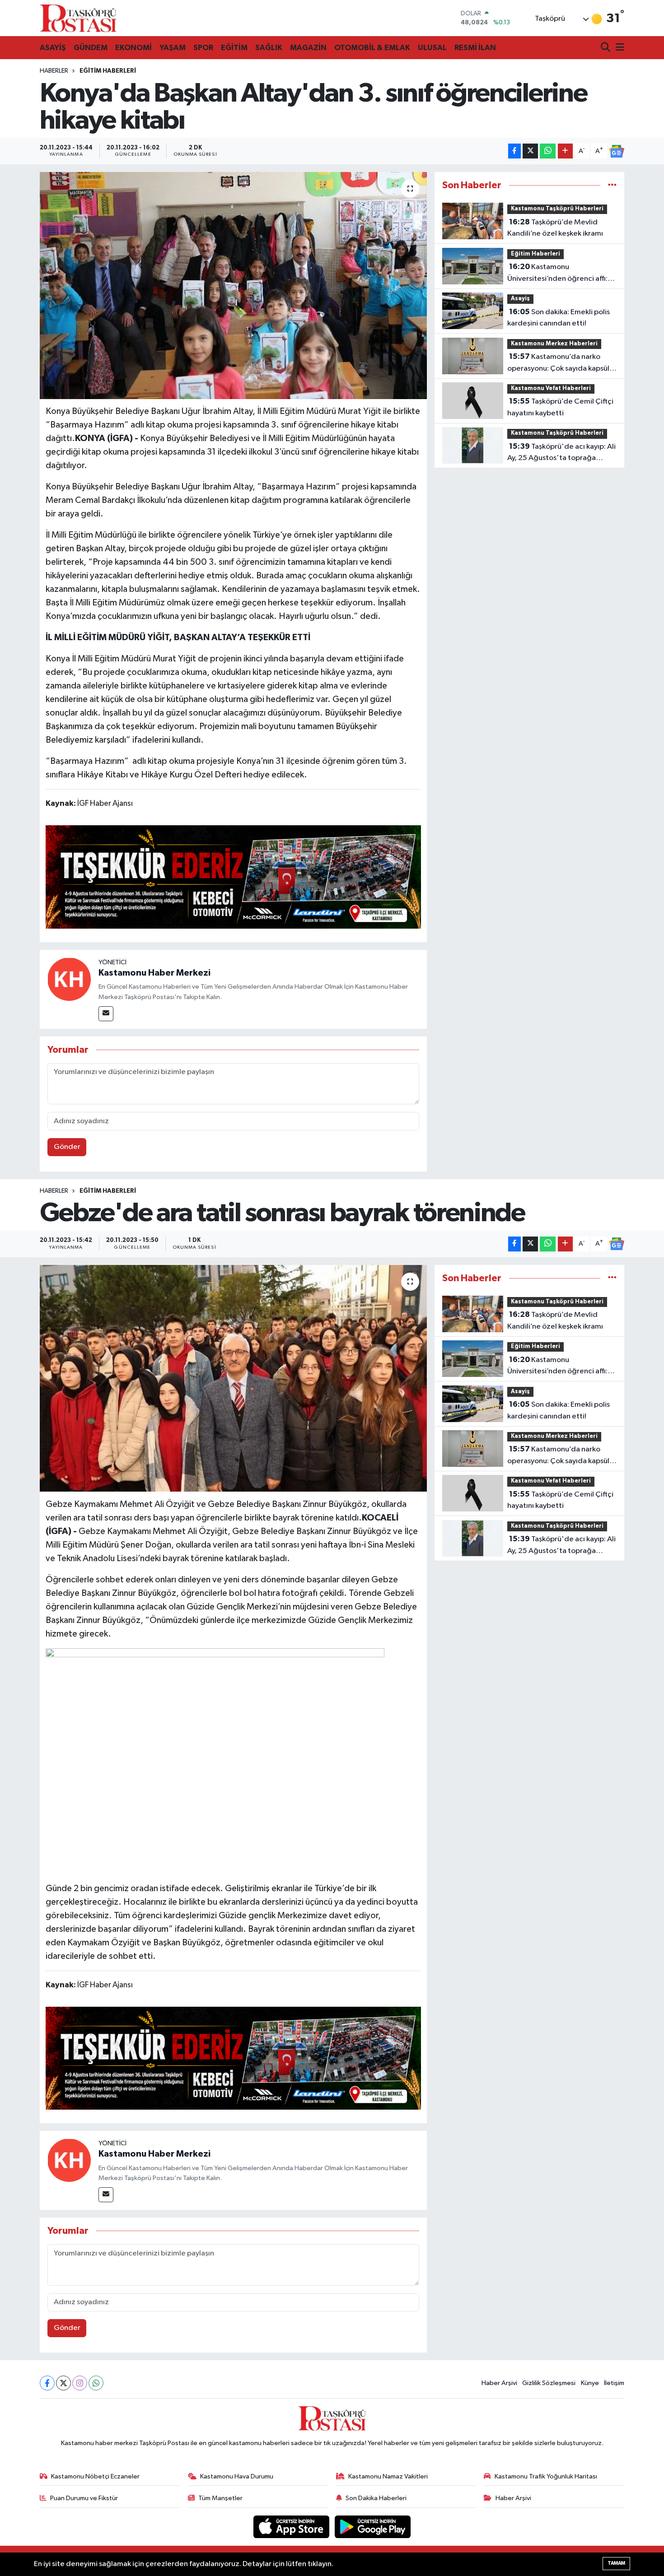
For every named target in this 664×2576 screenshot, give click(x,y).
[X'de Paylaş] (530, 151)
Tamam (616, 2563)
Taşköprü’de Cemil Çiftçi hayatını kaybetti (560, 407)
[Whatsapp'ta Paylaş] (548, 151)
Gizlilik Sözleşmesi (549, 2383)
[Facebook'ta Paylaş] (514, 151)
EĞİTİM (234, 48)
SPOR (203, 48)
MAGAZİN (308, 48)
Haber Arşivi (499, 2383)
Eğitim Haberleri (108, 71)
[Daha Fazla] (565, 151)
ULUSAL (432, 48)
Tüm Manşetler (220, 2498)
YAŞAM (173, 48)
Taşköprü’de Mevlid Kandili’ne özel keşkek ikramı (555, 228)
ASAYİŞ (53, 48)
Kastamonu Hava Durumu (237, 2476)
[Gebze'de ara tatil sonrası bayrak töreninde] (233, 1378)
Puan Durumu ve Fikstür (84, 2498)
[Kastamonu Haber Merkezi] (69, 979)
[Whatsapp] (96, 2383)
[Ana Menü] (618, 48)
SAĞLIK (269, 48)
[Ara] (606, 48)
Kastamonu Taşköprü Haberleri (557, 209)
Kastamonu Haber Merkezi (154, 973)
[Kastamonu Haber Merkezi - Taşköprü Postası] (78, 18)
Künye (590, 2383)
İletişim (614, 2383)
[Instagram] (80, 2383)
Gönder (67, 1147)
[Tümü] (612, 185)
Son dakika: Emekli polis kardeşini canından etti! (559, 318)
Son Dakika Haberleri (376, 2498)
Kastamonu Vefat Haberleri (551, 388)
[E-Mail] (106, 1014)
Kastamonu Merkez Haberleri (554, 344)
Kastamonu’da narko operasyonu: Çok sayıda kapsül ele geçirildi (558, 363)
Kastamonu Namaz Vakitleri (388, 2476)
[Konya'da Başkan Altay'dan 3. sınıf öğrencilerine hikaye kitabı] (233, 285)
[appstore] (292, 2527)
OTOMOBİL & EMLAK (372, 48)
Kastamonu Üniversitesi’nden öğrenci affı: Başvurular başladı (557, 274)
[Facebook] (47, 2383)
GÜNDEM (91, 48)
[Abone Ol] (617, 151)
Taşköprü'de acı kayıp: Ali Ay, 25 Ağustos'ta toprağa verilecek (561, 453)
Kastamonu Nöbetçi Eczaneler (95, 2476)
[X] (63, 2383)
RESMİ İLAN (475, 48)
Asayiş (520, 299)
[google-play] (373, 2527)
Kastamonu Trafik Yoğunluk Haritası (546, 2476)
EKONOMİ (133, 48)
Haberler (54, 71)
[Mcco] (234, 876)
